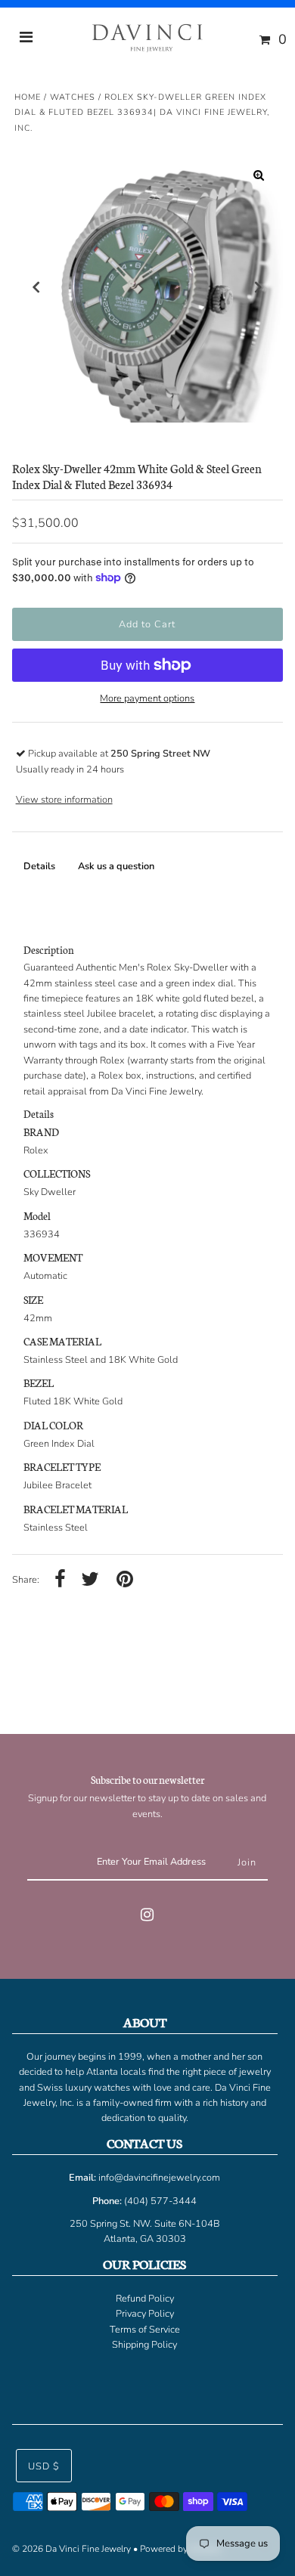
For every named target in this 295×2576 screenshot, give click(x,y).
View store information (64, 800)
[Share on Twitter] (90, 1580)
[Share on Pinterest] (125, 1580)
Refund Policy (145, 2299)
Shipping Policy (144, 2345)
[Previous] (36, 287)
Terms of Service (145, 2330)
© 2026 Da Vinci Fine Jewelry (71, 2549)
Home (28, 97)
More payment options (147, 698)
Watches (73, 97)
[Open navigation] (26, 39)
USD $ (44, 2466)
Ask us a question (116, 866)
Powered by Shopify (180, 2549)
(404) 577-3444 (160, 2201)
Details (39, 866)
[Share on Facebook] (60, 1580)
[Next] (259, 287)
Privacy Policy (145, 2314)
